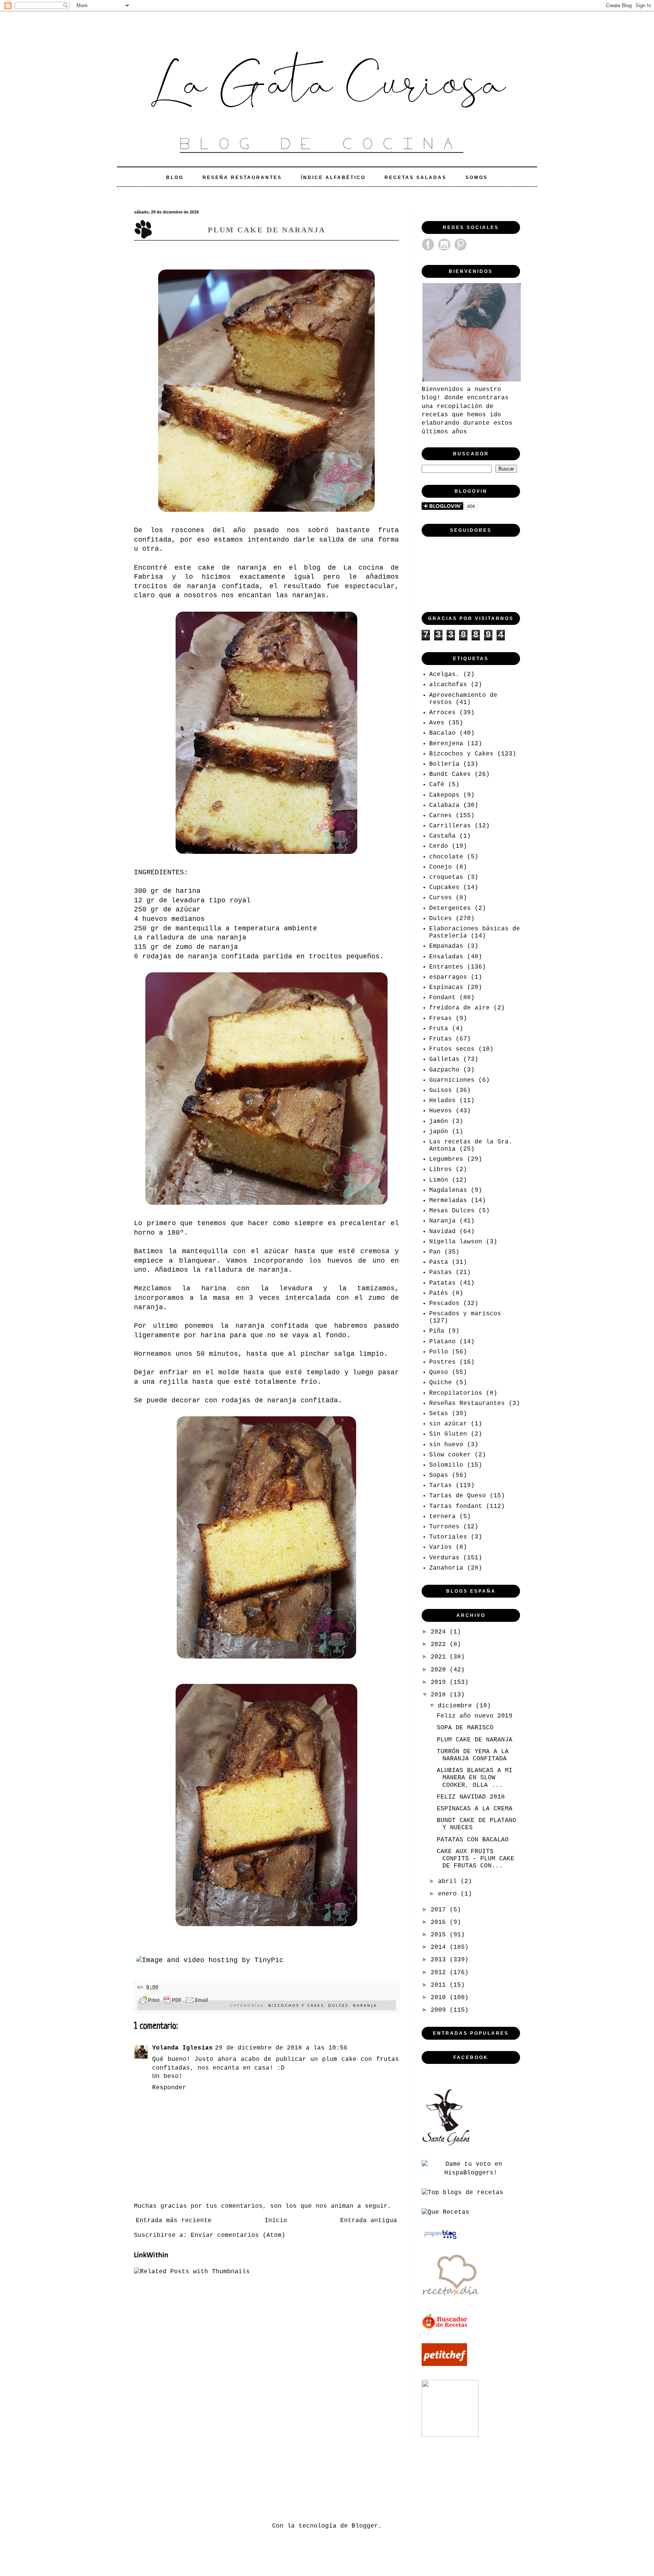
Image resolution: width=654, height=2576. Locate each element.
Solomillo (446, 1465)
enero (449, 1894)
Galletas (444, 1059)
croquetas (446, 877)
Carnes (441, 816)
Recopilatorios (456, 1393)
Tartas (441, 1486)
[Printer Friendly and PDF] (174, 2001)
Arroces (442, 713)
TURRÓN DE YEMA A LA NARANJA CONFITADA (473, 1755)
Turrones (444, 1527)
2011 (440, 1985)
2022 (440, 1645)
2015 (440, 1935)
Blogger (365, 2526)
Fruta (439, 1029)
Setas (439, 1414)
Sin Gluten (448, 1434)
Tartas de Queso (458, 1496)
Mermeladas (448, 1201)
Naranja (365, 2005)
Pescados (444, 1304)
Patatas (442, 1283)
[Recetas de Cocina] (450, 2298)
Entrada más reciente (174, 2221)
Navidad (442, 1232)
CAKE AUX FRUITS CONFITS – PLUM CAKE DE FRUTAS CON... (476, 1859)
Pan (435, 1252)
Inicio (276, 2221)
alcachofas (448, 685)
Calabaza (444, 805)
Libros (441, 1170)
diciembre (457, 1706)
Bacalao (442, 733)
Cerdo (439, 846)
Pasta (439, 1262)
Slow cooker (450, 1455)
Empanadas (446, 946)
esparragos (448, 977)
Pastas (441, 1272)
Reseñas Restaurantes (467, 1403)
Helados (442, 1101)
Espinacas (446, 987)
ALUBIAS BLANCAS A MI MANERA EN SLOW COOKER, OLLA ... (475, 1778)
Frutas (441, 1039)
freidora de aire (459, 1008)
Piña (437, 1331)
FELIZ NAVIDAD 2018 (471, 1797)
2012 (440, 1973)
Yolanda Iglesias (182, 2048)
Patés (439, 1293)
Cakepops (444, 795)
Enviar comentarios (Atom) (238, 2235)
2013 (440, 1960)
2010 (440, 1998)
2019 (440, 1682)
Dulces (338, 2005)
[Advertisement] (272, 2479)
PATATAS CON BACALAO (473, 1840)
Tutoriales (448, 1537)
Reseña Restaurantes (242, 178)
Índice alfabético (333, 178)
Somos (477, 178)
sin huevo (446, 1445)
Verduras (444, 1558)
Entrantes (446, 967)
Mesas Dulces (452, 1211)
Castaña (442, 836)
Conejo (441, 867)
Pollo (439, 1352)
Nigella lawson (456, 1242)
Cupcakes (444, 888)
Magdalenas (448, 1190)
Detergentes (450, 908)
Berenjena (446, 744)
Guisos (441, 1090)
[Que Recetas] (445, 2212)
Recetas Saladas (416, 178)
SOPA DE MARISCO (465, 1728)
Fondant (442, 998)
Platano (442, 1342)
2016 (440, 1922)
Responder (169, 2088)
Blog (175, 178)
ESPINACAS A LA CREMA (475, 1809)
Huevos (441, 1111)
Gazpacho (444, 1070)
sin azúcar (448, 1424)
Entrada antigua (369, 2221)
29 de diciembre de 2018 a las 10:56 (281, 2048)
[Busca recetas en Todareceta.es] (462, 2193)
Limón (439, 1180)
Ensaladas (446, 957)
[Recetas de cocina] (445, 2328)
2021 (440, 1657)
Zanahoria (446, 1568)
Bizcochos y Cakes (296, 2005)
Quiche (441, 1383)
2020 (440, 1670)
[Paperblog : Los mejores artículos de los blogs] (440, 2239)
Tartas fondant (456, 1506)
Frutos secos (452, 1049)
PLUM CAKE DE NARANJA (475, 1740)
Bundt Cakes (450, 774)
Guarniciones (452, 1080)
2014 (440, 1947)
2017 (440, 1910)
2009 (440, 2010)
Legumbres (446, 1159)
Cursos (441, 898)
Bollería (444, 764)
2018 (440, 1695)
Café (437, 785)
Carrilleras (450, 826)
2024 (440, 1632)
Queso (439, 1372)
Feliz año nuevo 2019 (475, 1716)
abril (449, 1881)
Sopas (439, 1475)
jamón (439, 1121)
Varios (441, 1547)
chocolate (446, 857)
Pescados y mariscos (465, 1314)
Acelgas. (444, 674)
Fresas (441, 1019)
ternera (442, 1517)
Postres (442, 1362)
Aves (437, 723)
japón (439, 1132)
